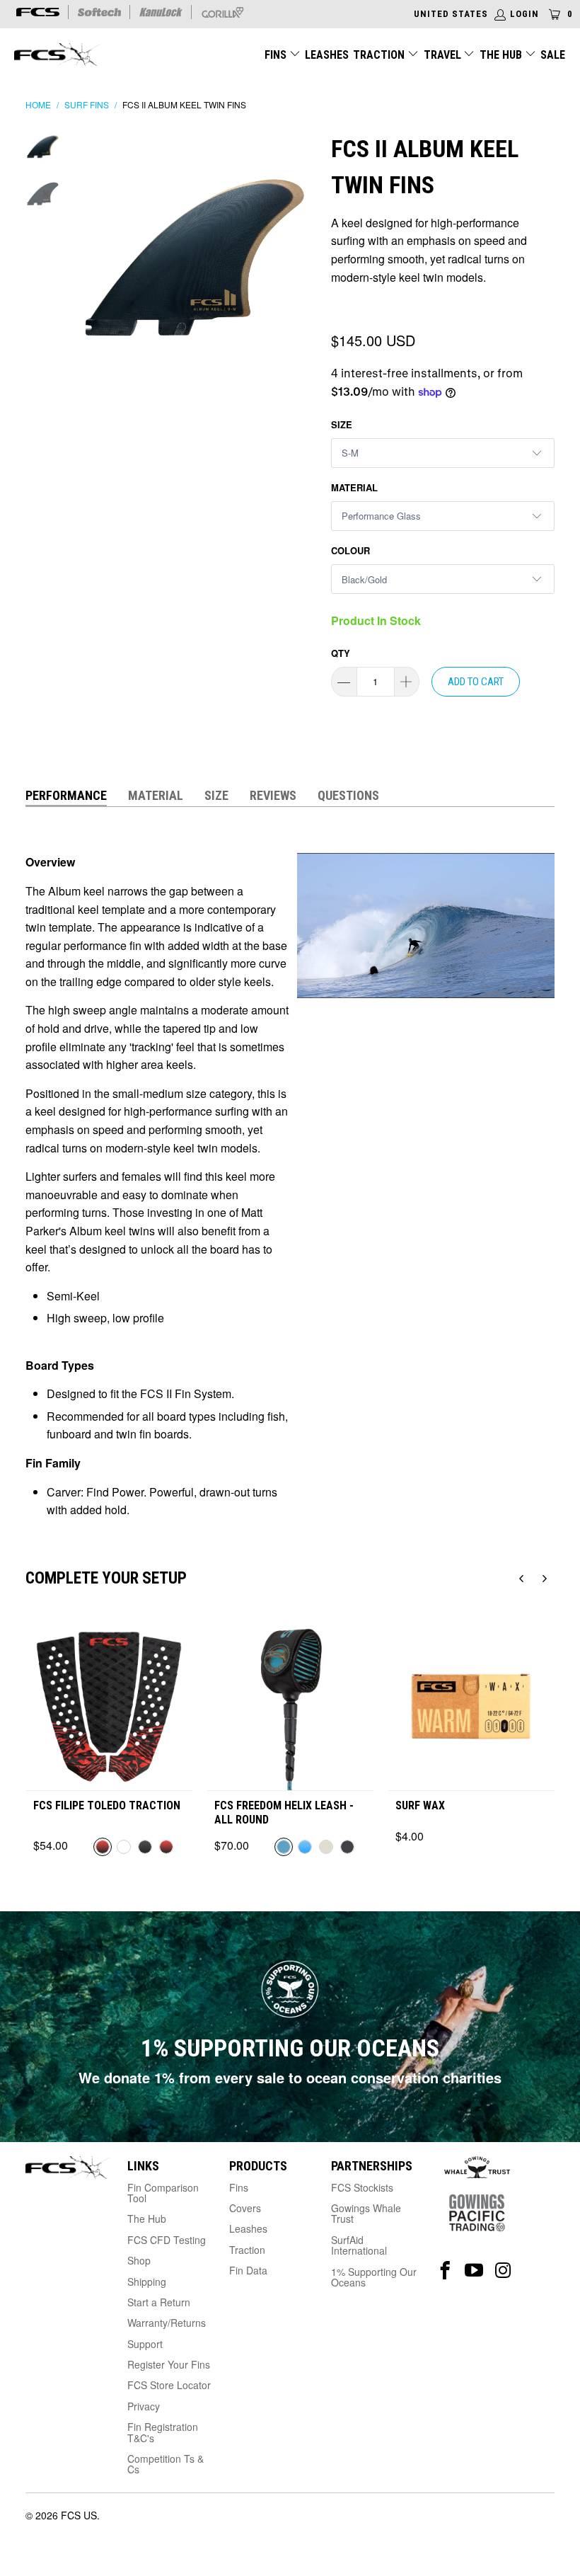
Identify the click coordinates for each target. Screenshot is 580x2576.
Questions (348, 795)
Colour (350, 550)
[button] (521, 1579)
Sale (553, 55)
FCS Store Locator (169, 2385)
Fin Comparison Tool (163, 2193)
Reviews (273, 795)
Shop (139, 2260)
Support (145, 2344)
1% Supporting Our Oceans (374, 2277)
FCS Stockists (362, 2187)
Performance (66, 795)
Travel (442, 55)
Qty (341, 653)
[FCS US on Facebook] (445, 2271)
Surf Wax (420, 1805)
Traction (380, 55)
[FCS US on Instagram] (503, 2271)
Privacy (144, 2406)
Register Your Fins (169, 2364)
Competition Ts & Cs (166, 2464)
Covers (245, 2208)
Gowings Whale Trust (366, 2213)
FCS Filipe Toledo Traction (107, 1805)
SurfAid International (359, 2245)
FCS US (79, 2515)
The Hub (502, 55)
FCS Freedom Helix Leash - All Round (284, 1812)
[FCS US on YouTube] (474, 2271)
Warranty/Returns (167, 2323)
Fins (275, 55)
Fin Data (248, 2270)
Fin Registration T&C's (163, 2432)
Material (354, 487)
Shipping (147, 2282)
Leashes (327, 55)
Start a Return (159, 2302)
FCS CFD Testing (167, 2240)
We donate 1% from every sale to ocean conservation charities (290, 2077)
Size (342, 424)
